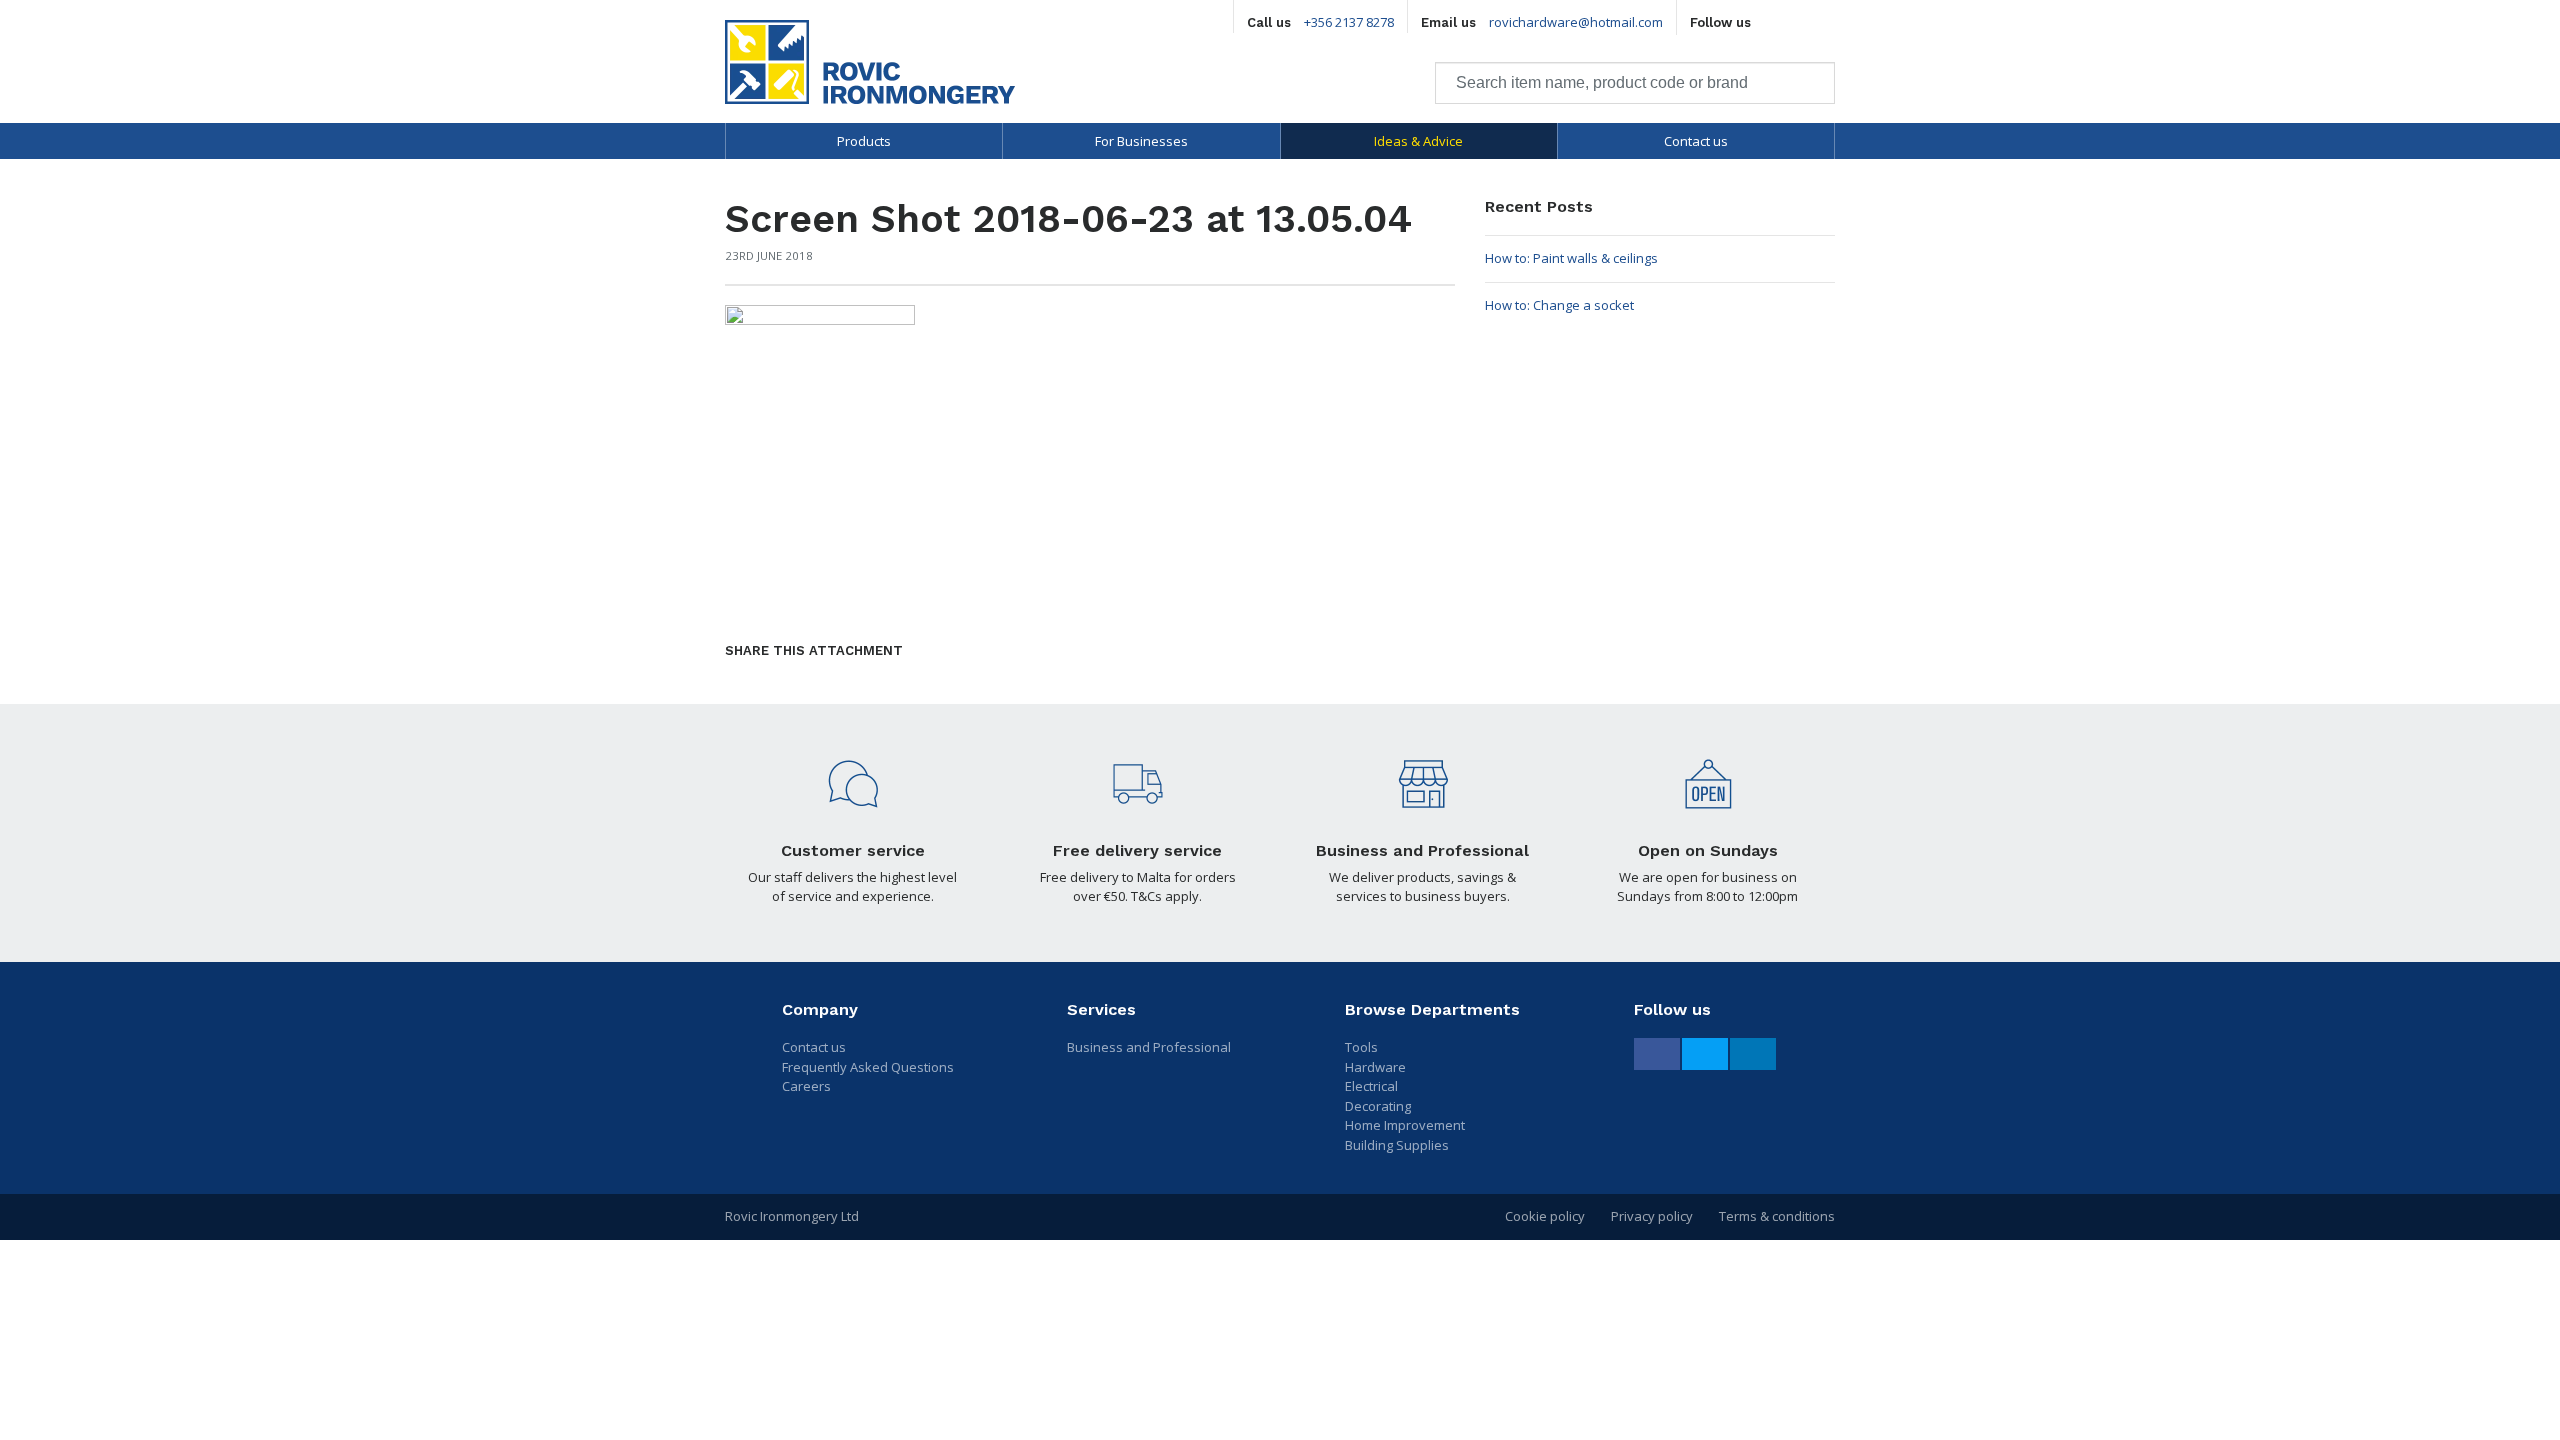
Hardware (1375, 1067)
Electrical (1371, 1086)
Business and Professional (1149, 1047)
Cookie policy (1545, 1216)
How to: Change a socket (1559, 305)
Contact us (1696, 141)
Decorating (1378, 1106)
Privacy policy (1652, 1216)
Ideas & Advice (1418, 141)
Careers (806, 1086)
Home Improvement (1405, 1125)
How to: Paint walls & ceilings (1571, 258)
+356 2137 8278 (1349, 22)
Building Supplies (1397, 1145)
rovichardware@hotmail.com (1576, 22)
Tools (1361, 1047)
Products (864, 141)
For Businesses (1141, 141)
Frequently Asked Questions (868, 1067)
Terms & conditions (1777, 1216)
